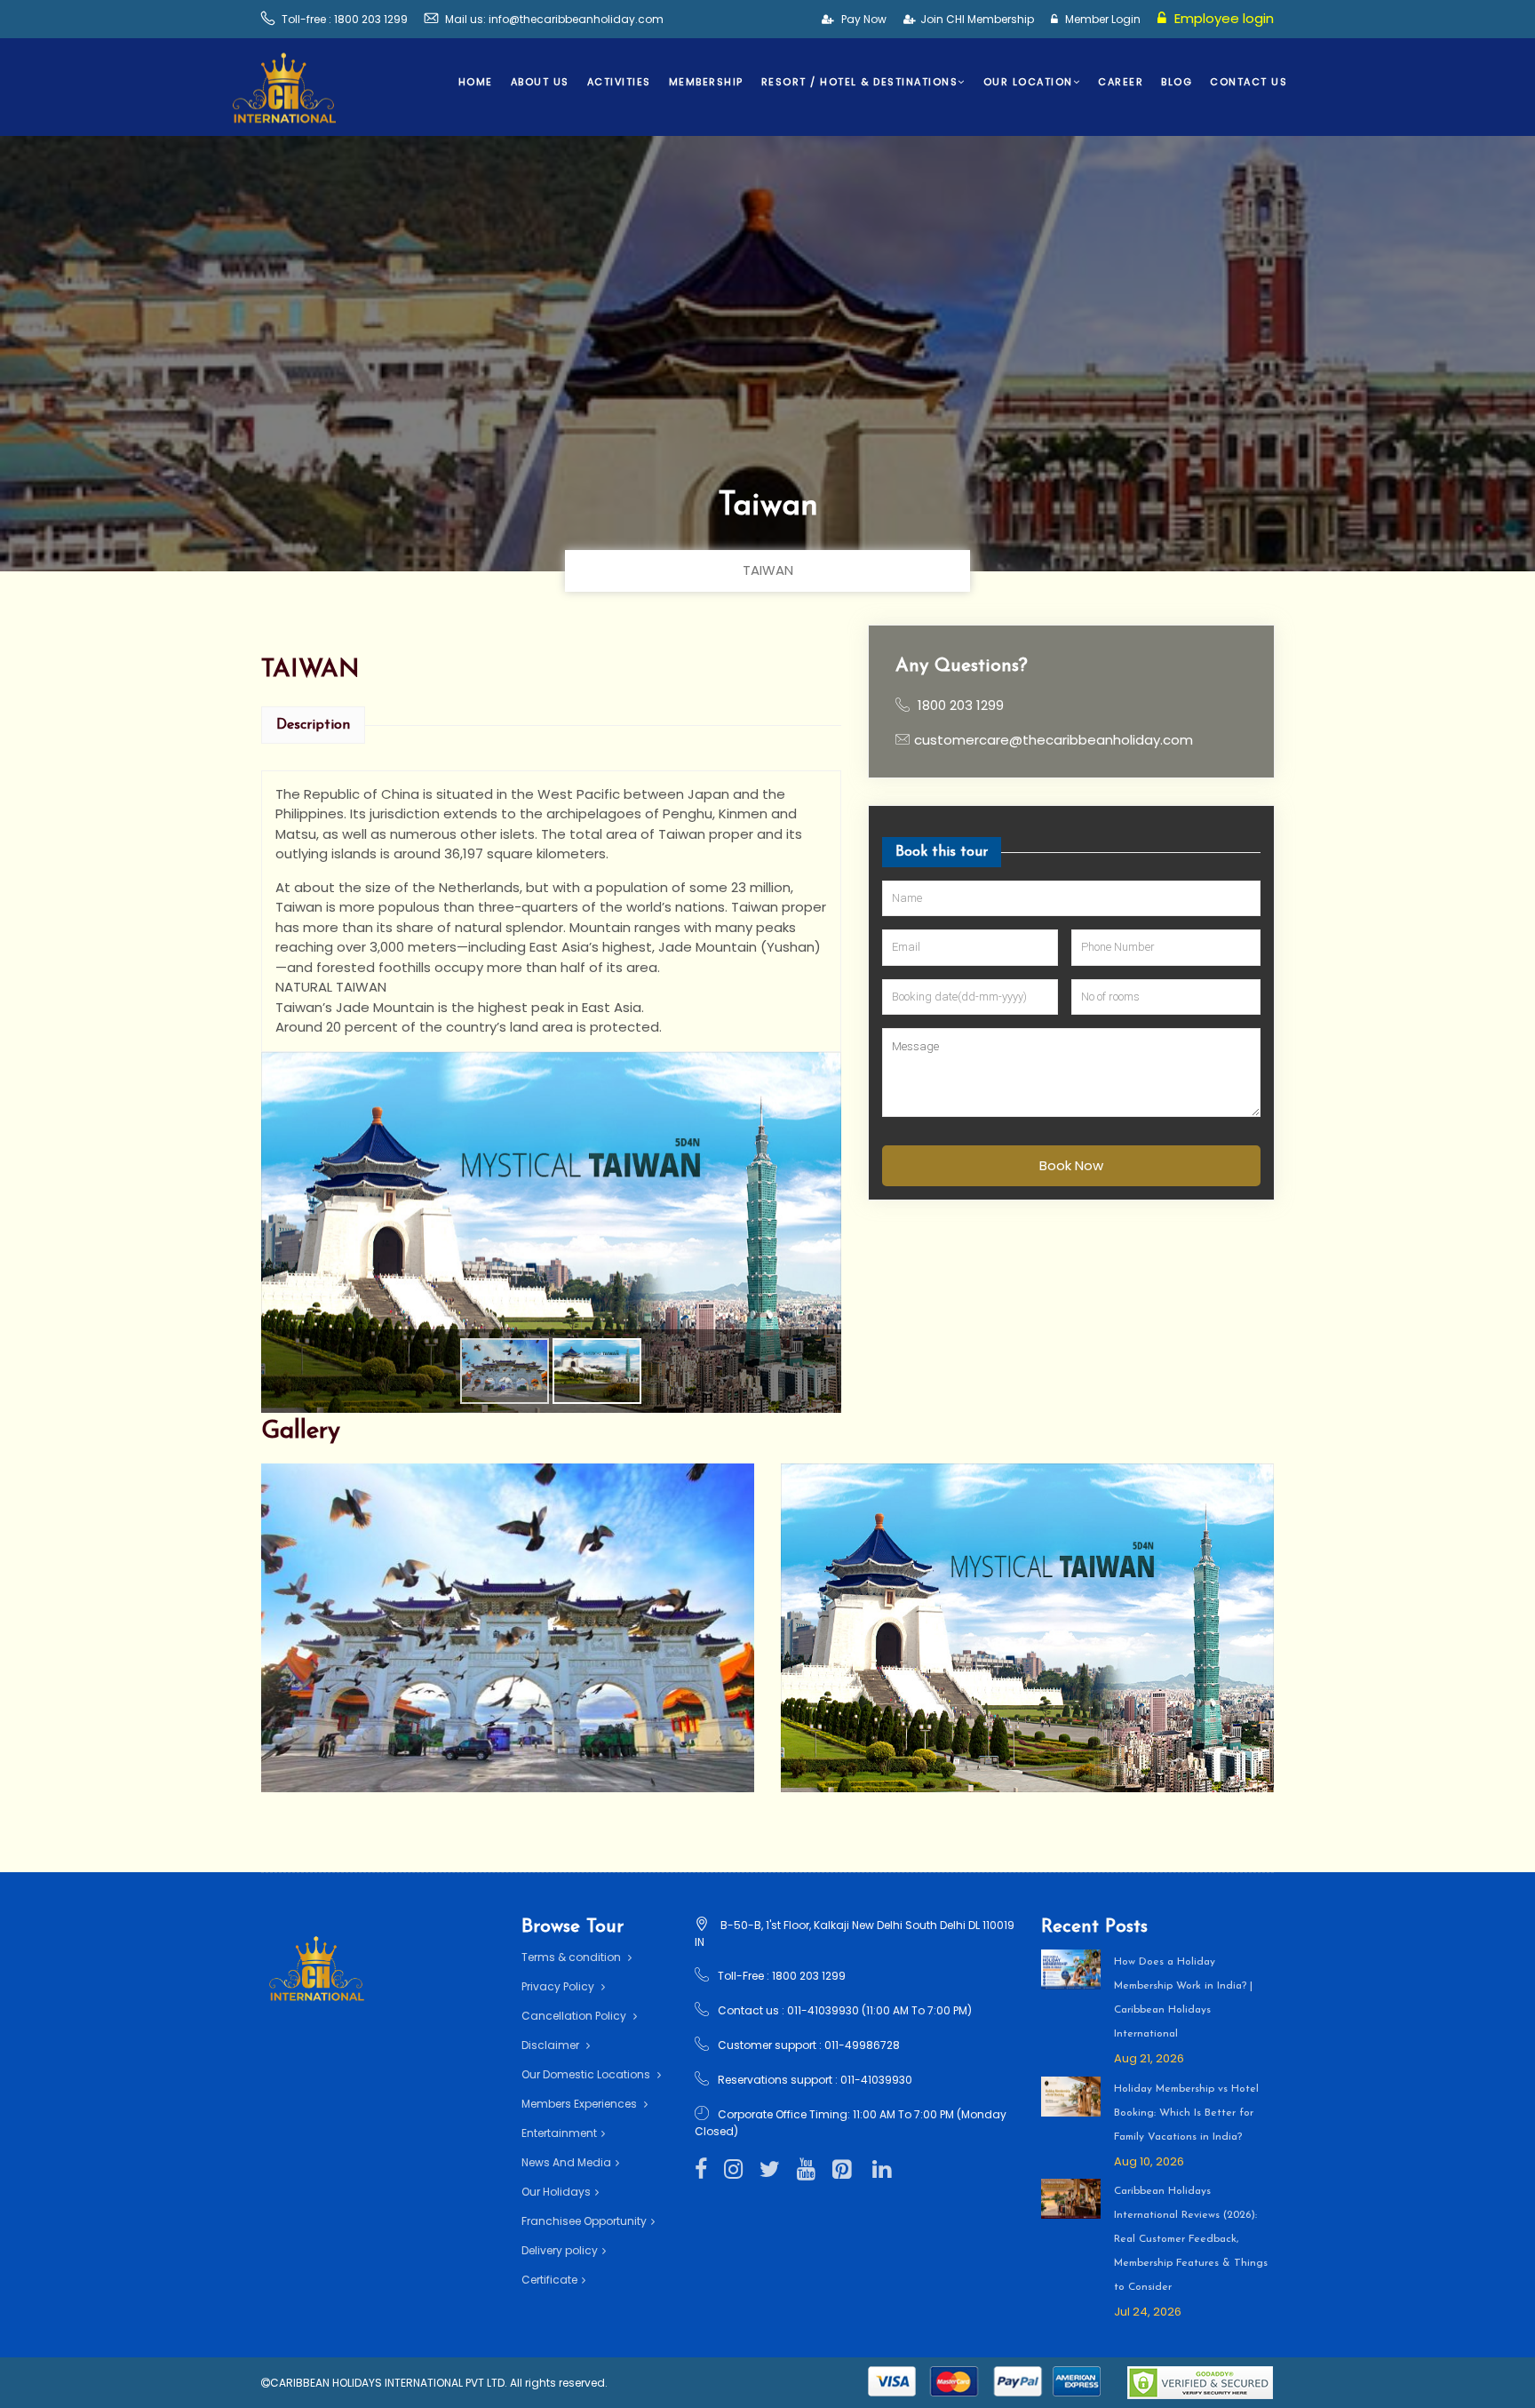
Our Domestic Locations (587, 2074)
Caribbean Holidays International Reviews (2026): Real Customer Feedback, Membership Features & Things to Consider (1191, 2239)
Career (1121, 82)
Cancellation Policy (575, 2016)
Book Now (1070, 1164)
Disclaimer (552, 2045)
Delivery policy (560, 2250)
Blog (1177, 82)
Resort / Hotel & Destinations (860, 82)
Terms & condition (573, 1957)
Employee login (1222, 18)
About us (540, 82)
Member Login (1102, 19)
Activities (619, 82)
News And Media (566, 2162)
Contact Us (1249, 82)
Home (476, 82)
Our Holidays (556, 2192)
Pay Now (863, 19)
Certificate (549, 2280)
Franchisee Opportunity (584, 2221)
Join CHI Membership (977, 19)
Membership (706, 82)
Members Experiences (581, 2104)
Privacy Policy (559, 1986)
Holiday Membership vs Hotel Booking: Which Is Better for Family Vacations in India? (1186, 2113)
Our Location (1028, 82)
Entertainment (559, 2133)
